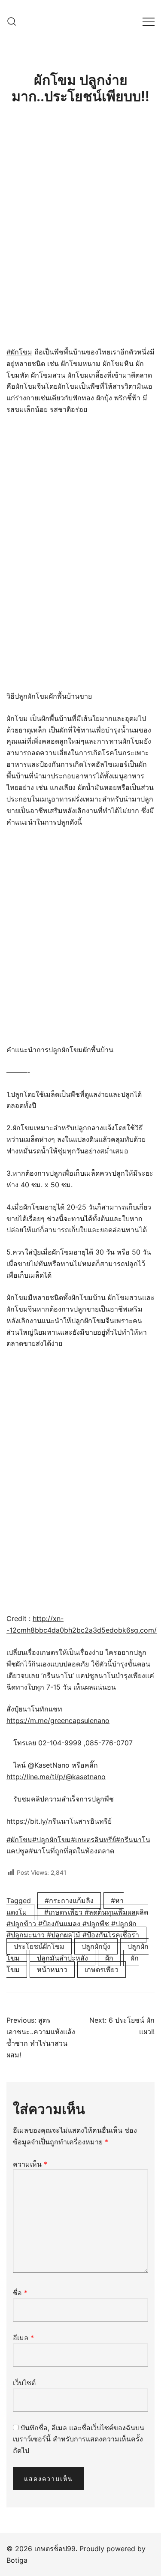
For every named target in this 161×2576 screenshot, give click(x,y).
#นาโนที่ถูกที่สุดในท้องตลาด (71, 1851)
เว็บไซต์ (24, 2383)
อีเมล (23, 2338)
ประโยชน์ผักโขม (39, 1946)
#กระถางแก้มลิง (69, 1900)
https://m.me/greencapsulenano (58, 1720)
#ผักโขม (19, 352)
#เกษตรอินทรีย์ (93, 1840)
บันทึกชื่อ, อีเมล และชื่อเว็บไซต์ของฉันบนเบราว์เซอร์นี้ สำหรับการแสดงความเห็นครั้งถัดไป (79, 2439)
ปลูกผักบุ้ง (96, 1946)
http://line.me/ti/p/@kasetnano (56, 1777)
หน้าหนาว (52, 1970)
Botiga (17, 2560)
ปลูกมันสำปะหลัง (62, 1958)
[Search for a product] (12, 21)
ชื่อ (20, 2293)
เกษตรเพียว (102, 1970)
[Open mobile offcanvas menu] (149, 22)
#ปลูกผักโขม (52, 1840)
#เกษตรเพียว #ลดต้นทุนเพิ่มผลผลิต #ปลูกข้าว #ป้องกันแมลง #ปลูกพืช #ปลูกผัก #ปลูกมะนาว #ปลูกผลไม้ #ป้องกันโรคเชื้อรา (77, 1924)
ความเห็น (30, 2164)
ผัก (109, 1958)
